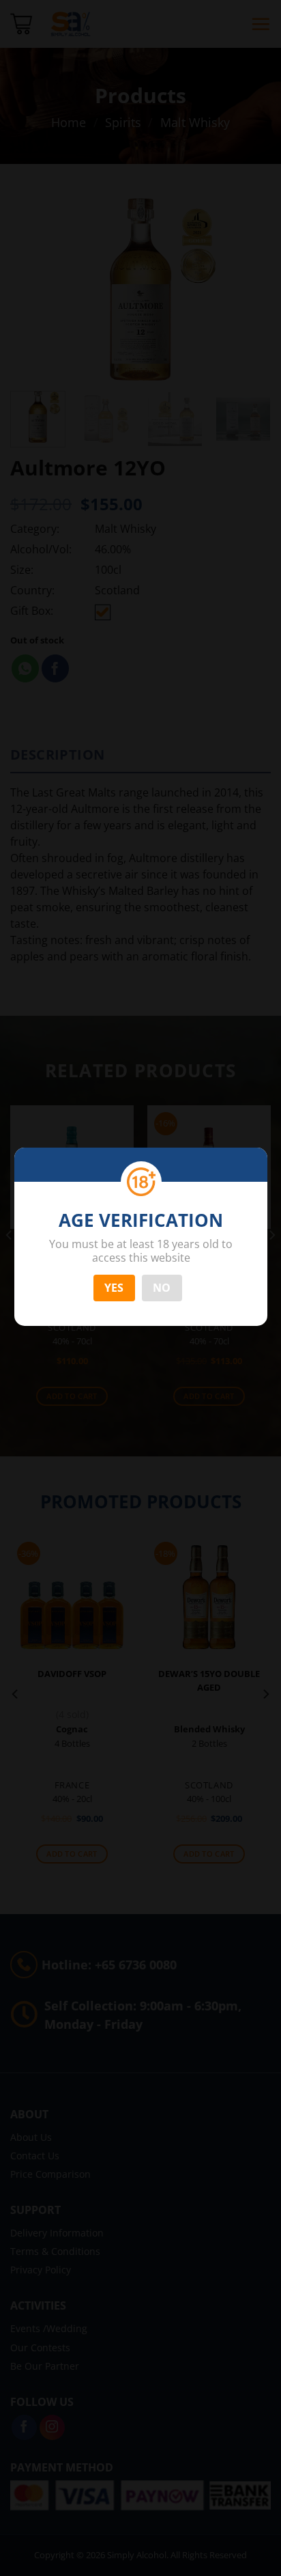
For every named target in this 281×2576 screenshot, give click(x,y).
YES (114, 1288)
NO (162, 1288)
